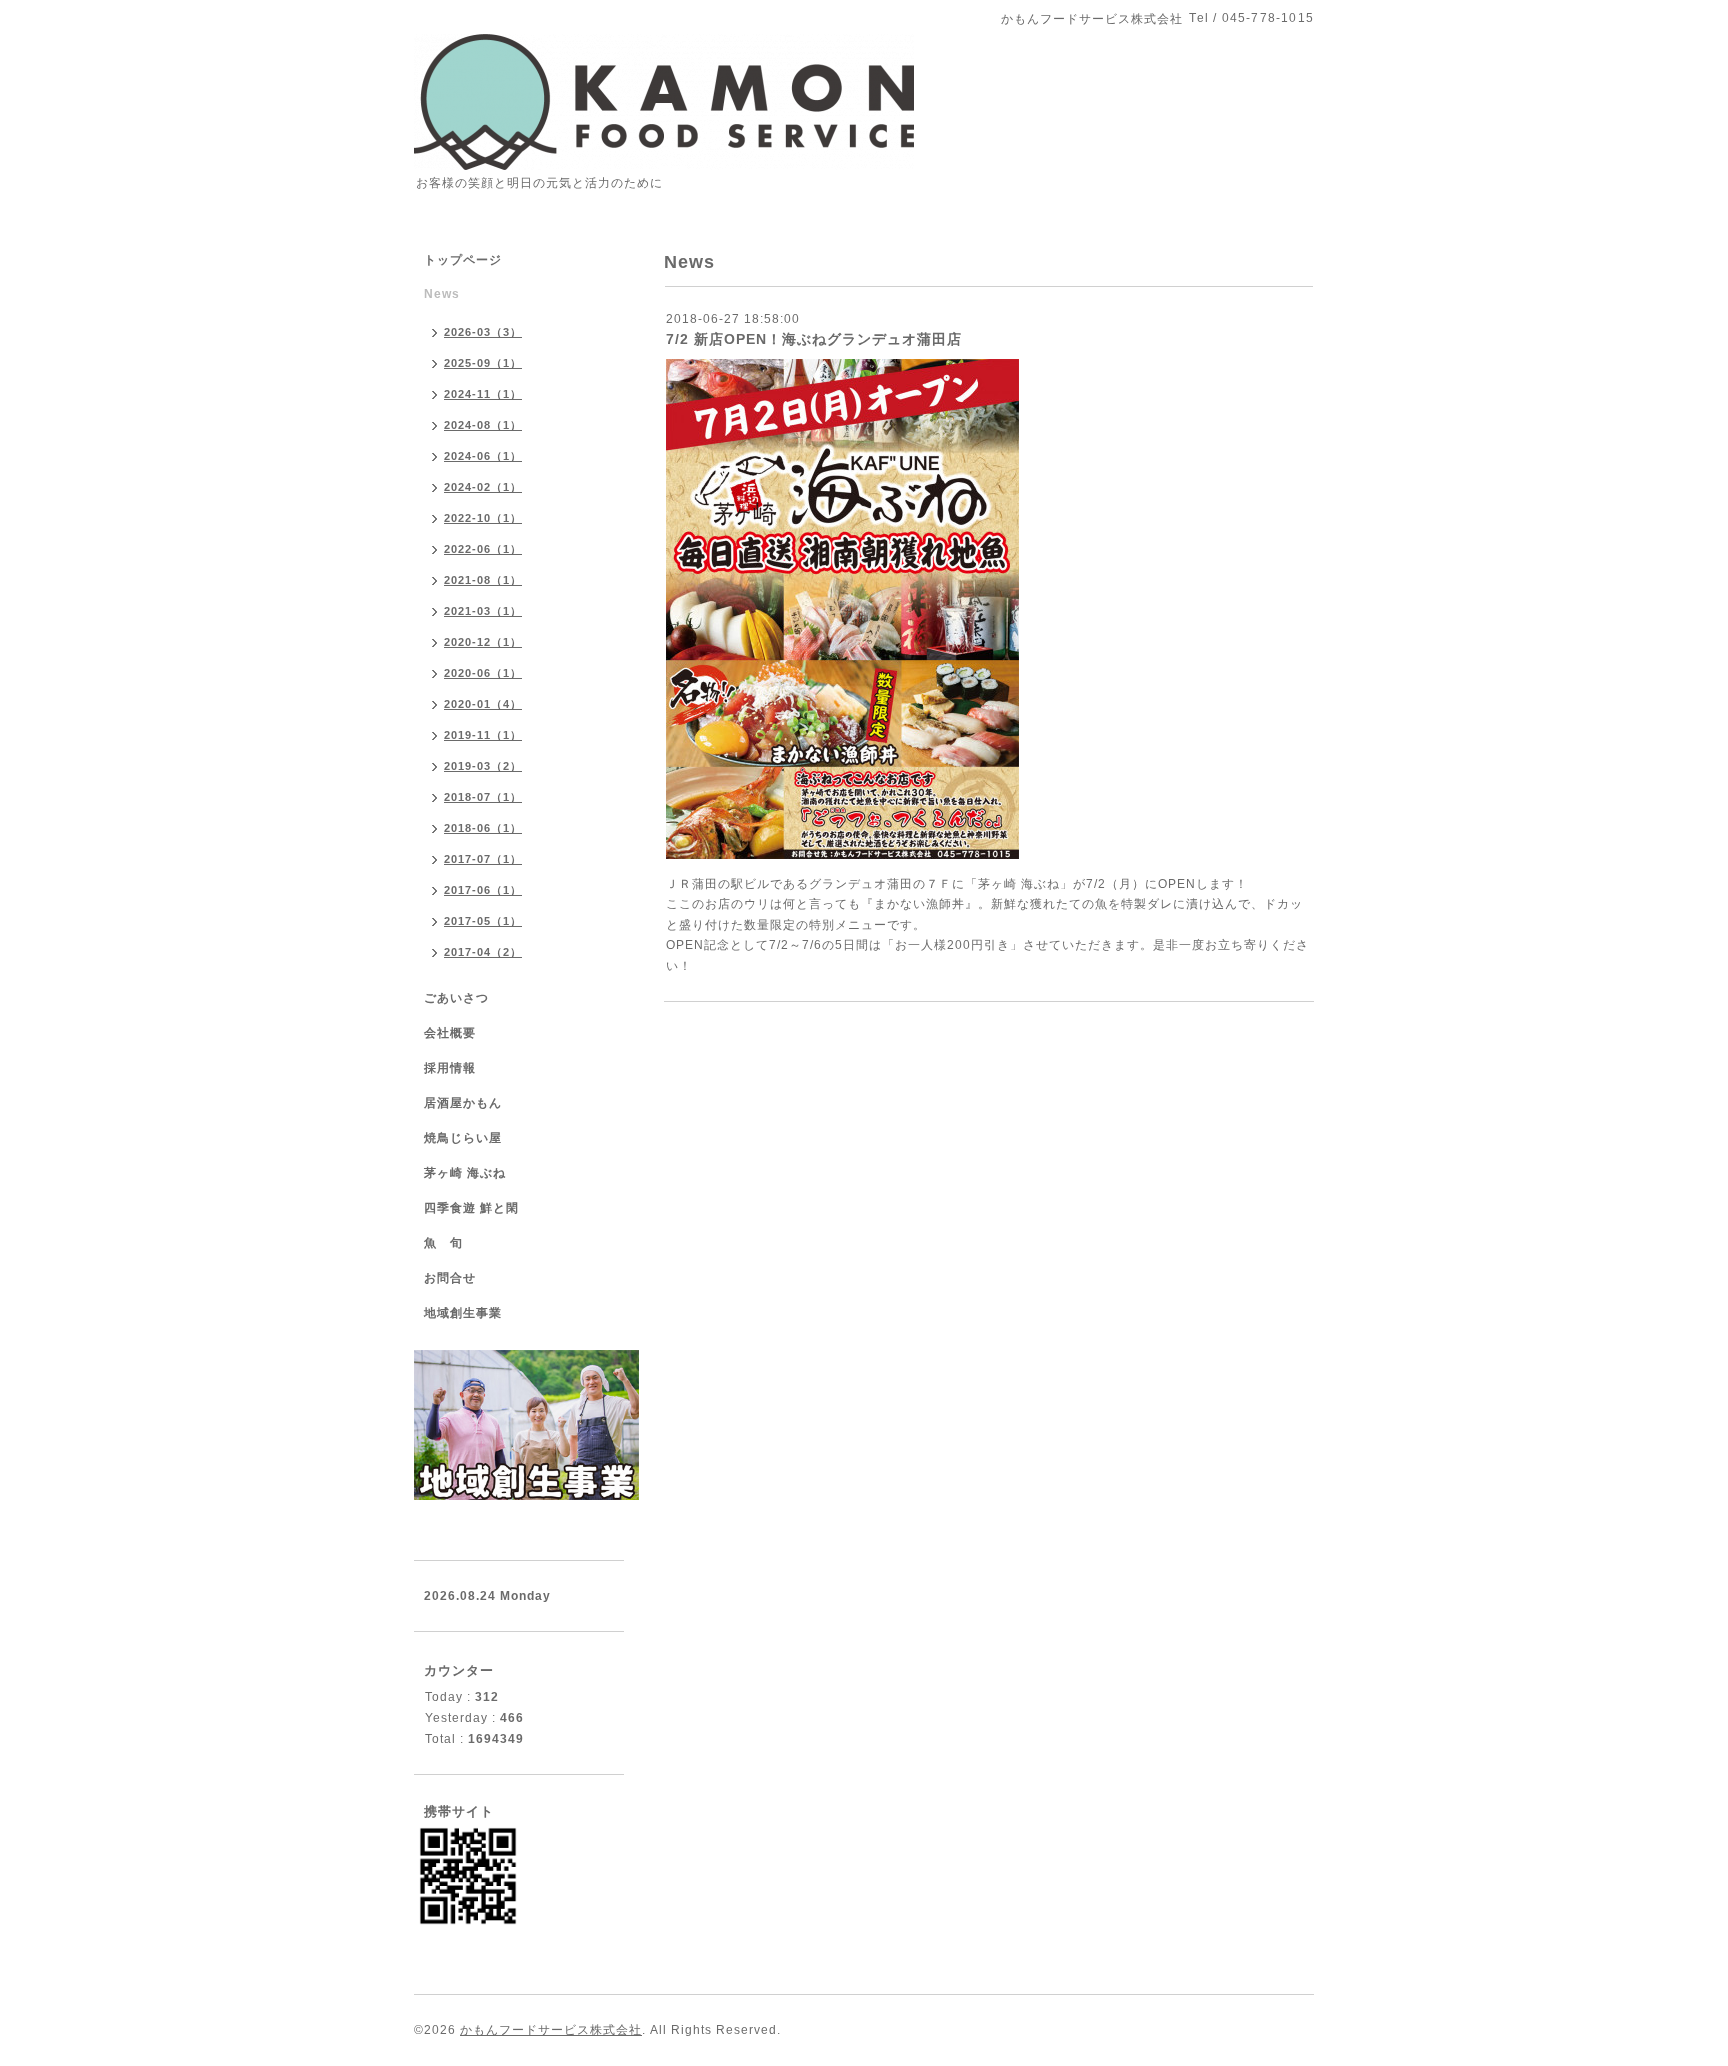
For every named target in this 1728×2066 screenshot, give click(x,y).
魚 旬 (443, 1243)
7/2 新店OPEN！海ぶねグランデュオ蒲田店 (814, 339)
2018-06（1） (483, 828)
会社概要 (450, 1033)
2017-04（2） (483, 952)
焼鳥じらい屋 (463, 1138)
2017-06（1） (483, 890)
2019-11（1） (483, 735)
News (442, 294)
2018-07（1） (483, 797)
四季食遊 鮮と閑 (471, 1208)
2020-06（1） (483, 673)
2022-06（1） (483, 549)
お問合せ (450, 1278)
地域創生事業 (463, 1313)
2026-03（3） (483, 332)
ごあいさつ (456, 998)
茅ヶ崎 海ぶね (465, 1173)
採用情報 (450, 1068)
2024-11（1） (483, 394)
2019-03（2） (483, 766)
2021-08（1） (483, 580)
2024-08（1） (483, 425)
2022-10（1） (483, 518)
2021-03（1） (483, 611)
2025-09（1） (483, 363)
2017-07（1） (483, 859)
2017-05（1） (483, 921)
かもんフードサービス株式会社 (551, 2030)
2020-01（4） (483, 704)
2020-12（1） (483, 642)
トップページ (463, 260)
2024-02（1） (483, 487)
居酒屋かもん (463, 1103)
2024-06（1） (483, 456)
